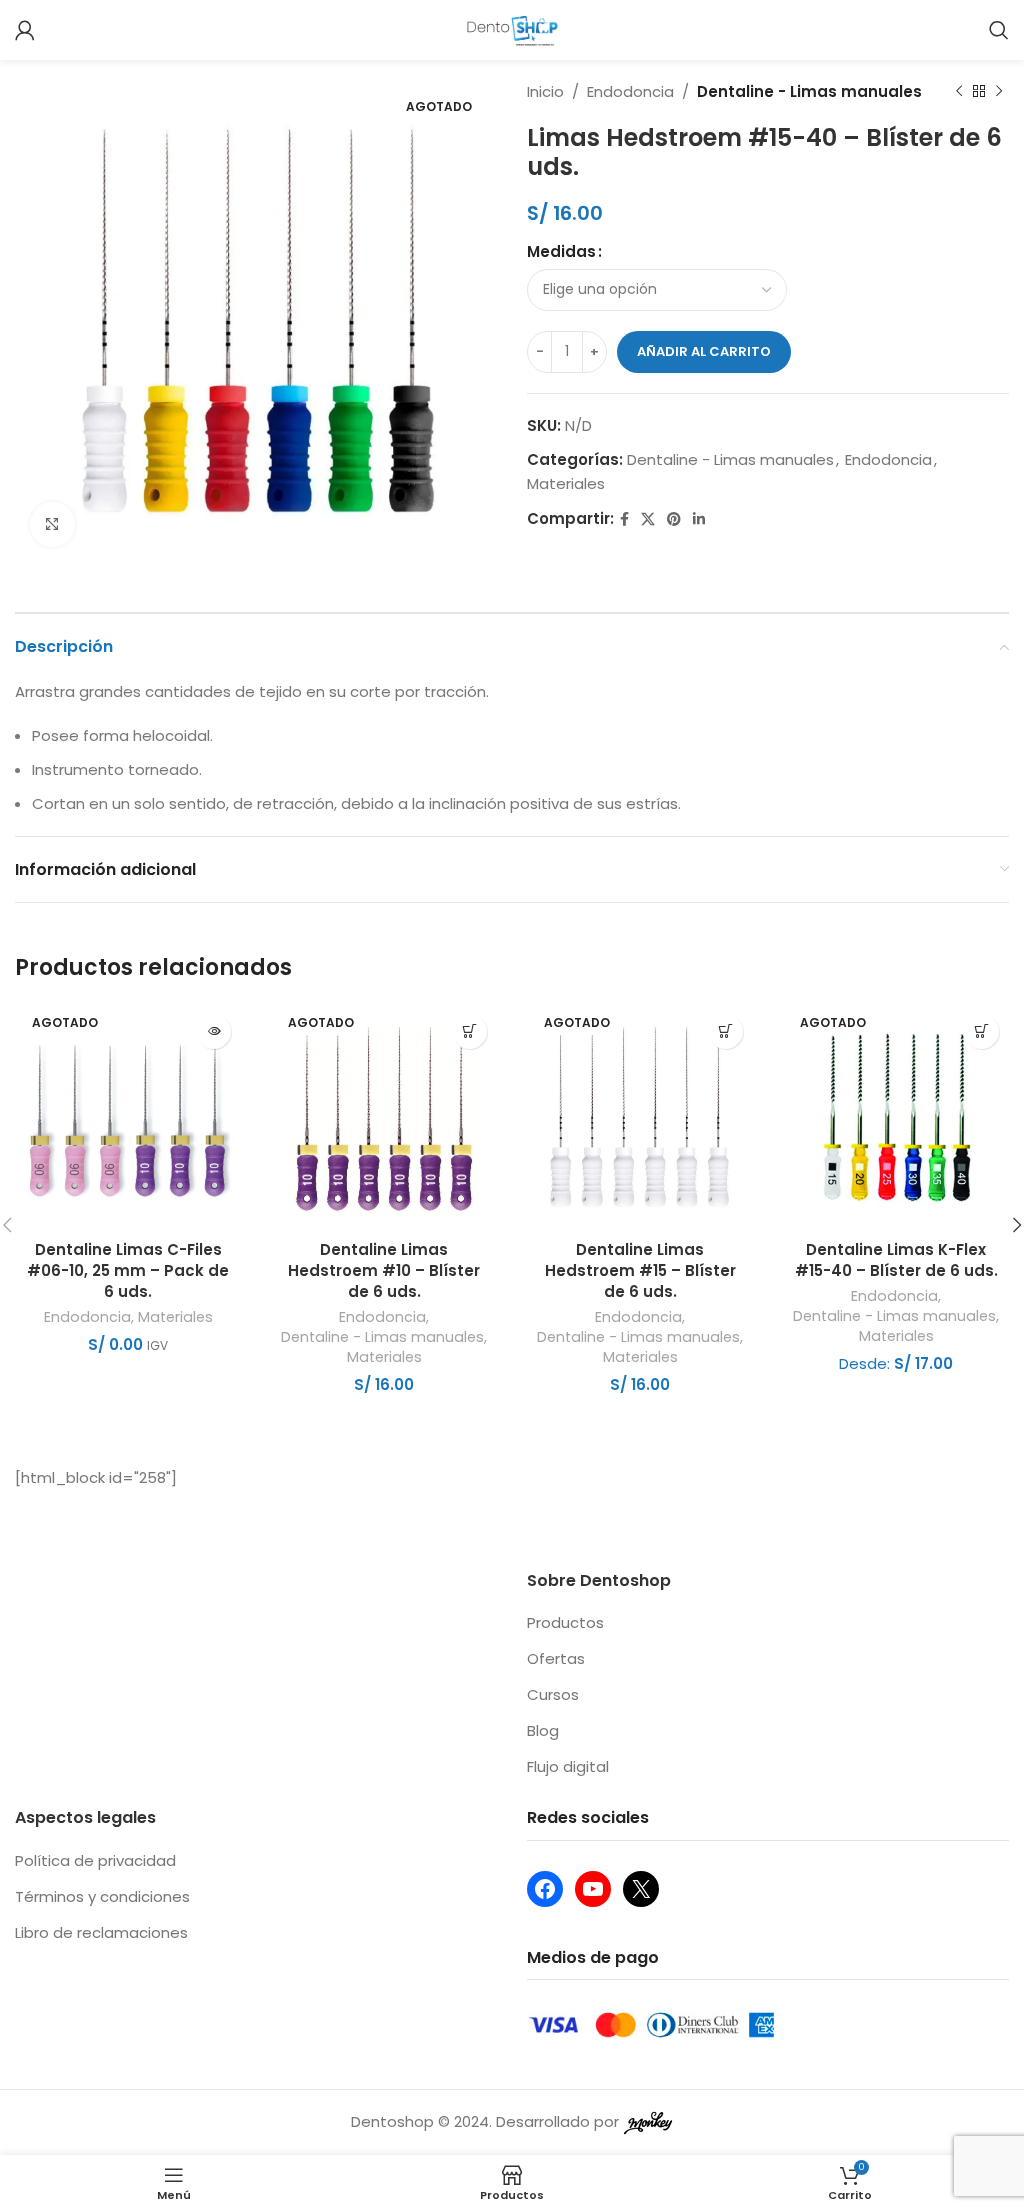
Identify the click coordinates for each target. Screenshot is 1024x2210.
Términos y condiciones (102, 1896)
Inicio (545, 91)
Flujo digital (568, 1766)
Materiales (566, 483)
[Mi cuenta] (25, 30)
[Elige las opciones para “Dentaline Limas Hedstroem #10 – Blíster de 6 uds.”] (469, 1031)
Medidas (561, 251)
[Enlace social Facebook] (624, 519)
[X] (641, 1889)
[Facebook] (545, 1889)
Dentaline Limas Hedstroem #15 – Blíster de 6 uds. (640, 1270)
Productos (565, 1622)
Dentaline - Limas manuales (809, 91)
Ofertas (556, 1658)
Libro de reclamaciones (101, 1932)
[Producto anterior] (959, 92)
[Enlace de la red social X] (648, 519)
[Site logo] (512, 28)
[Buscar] (999, 30)
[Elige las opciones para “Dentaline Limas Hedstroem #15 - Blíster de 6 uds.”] (725, 1031)
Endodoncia (630, 91)
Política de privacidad (95, 1860)
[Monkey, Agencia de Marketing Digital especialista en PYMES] (648, 2121)
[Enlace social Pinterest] (674, 519)
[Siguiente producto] (999, 92)
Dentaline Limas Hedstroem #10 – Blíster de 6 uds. (384, 1270)
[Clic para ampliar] (52, 524)
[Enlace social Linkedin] (699, 519)
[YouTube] (593, 1889)
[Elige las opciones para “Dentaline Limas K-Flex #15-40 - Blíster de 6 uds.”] (981, 1031)
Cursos (553, 1694)
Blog (543, 1730)
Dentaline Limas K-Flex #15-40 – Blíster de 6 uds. (896, 1260)
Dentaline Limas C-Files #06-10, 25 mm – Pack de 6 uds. (128, 1270)
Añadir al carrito (704, 351)
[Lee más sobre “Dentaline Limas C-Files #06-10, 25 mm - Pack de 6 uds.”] (213, 1031)
